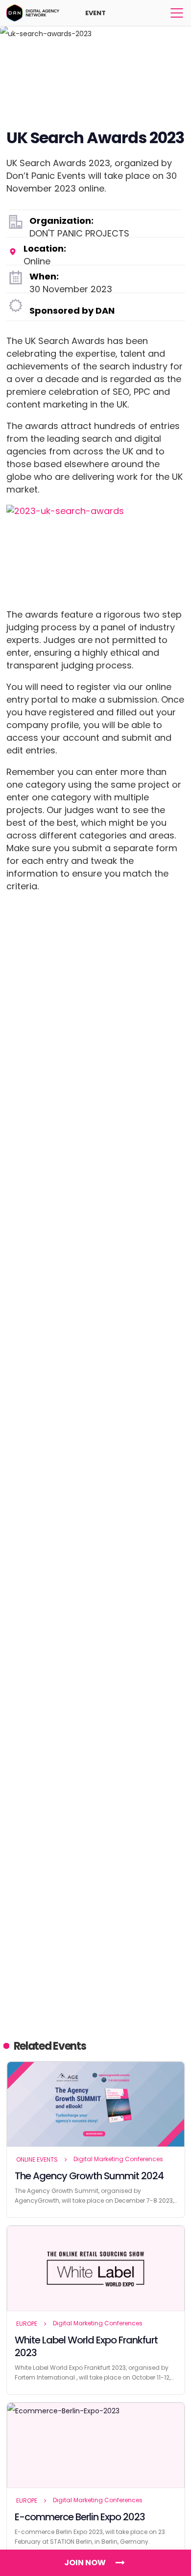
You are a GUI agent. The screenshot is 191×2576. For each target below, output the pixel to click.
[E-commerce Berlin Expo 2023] (96, 2446)
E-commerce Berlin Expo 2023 (80, 2517)
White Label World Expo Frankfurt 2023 (86, 2346)
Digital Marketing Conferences (118, 2159)
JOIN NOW (85, 2563)
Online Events (37, 2159)
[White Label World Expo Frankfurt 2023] (96, 2269)
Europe (27, 2324)
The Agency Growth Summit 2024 (89, 2176)
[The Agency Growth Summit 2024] (96, 2104)
